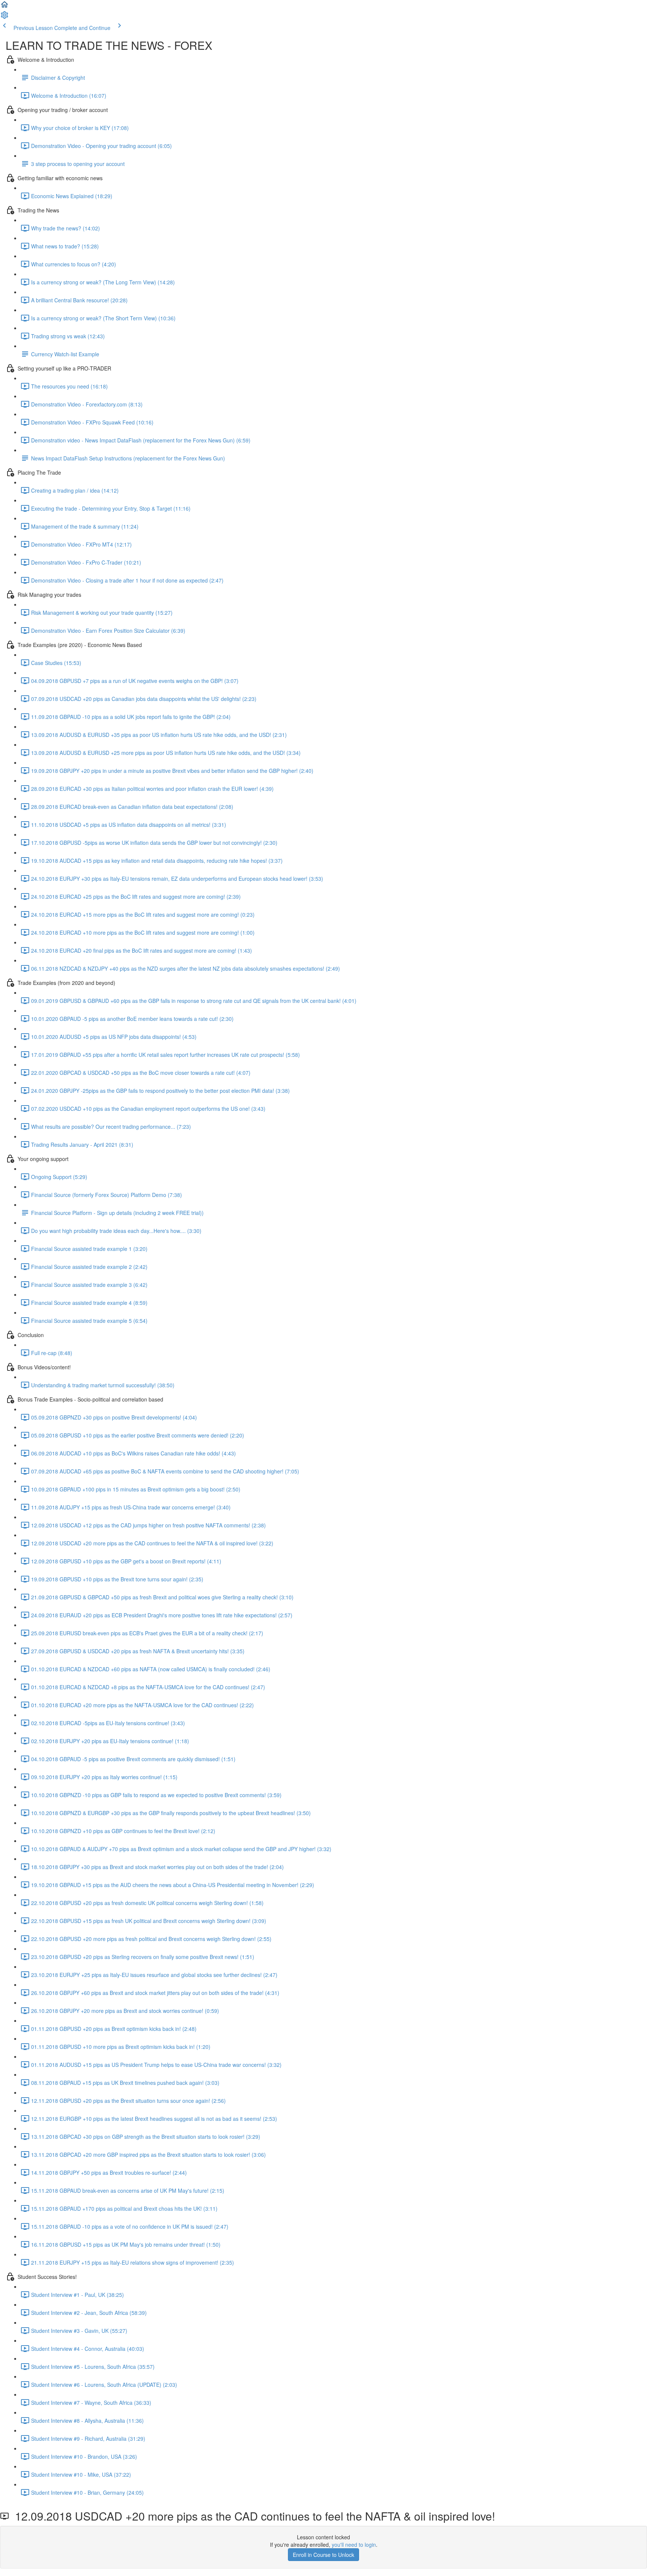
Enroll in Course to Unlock (323, 2555)
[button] (4, 7)
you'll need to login (354, 2545)
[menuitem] (4, 17)
